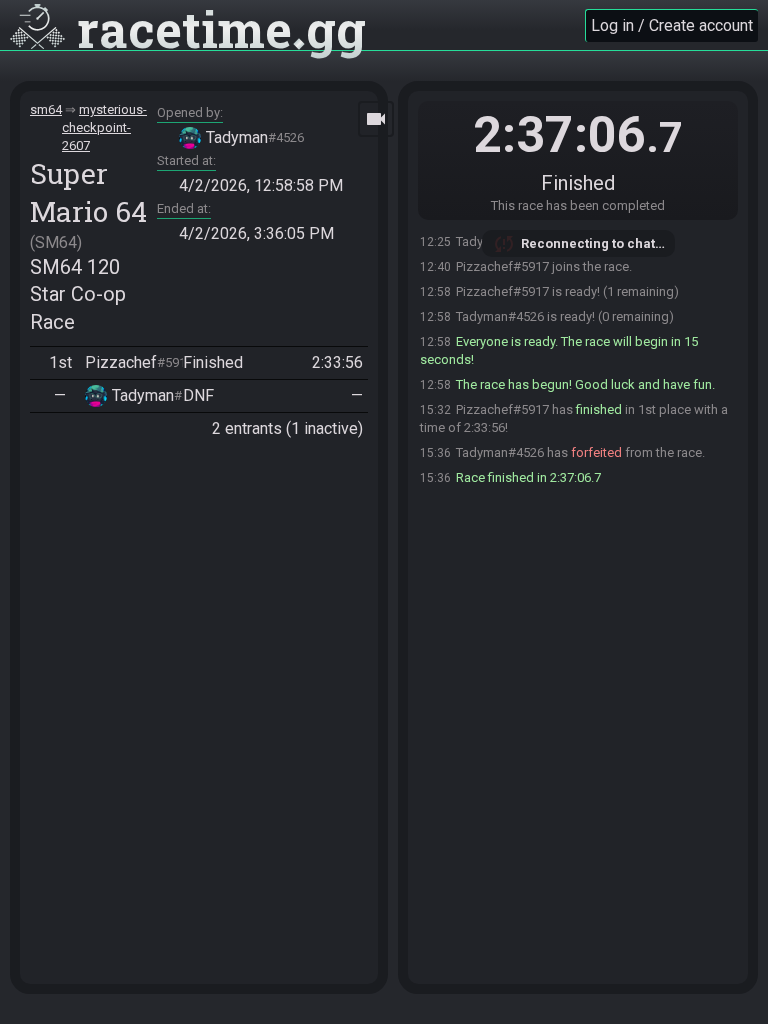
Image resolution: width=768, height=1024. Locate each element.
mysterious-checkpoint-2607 (104, 127)
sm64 (46, 109)
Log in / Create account (672, 25)
